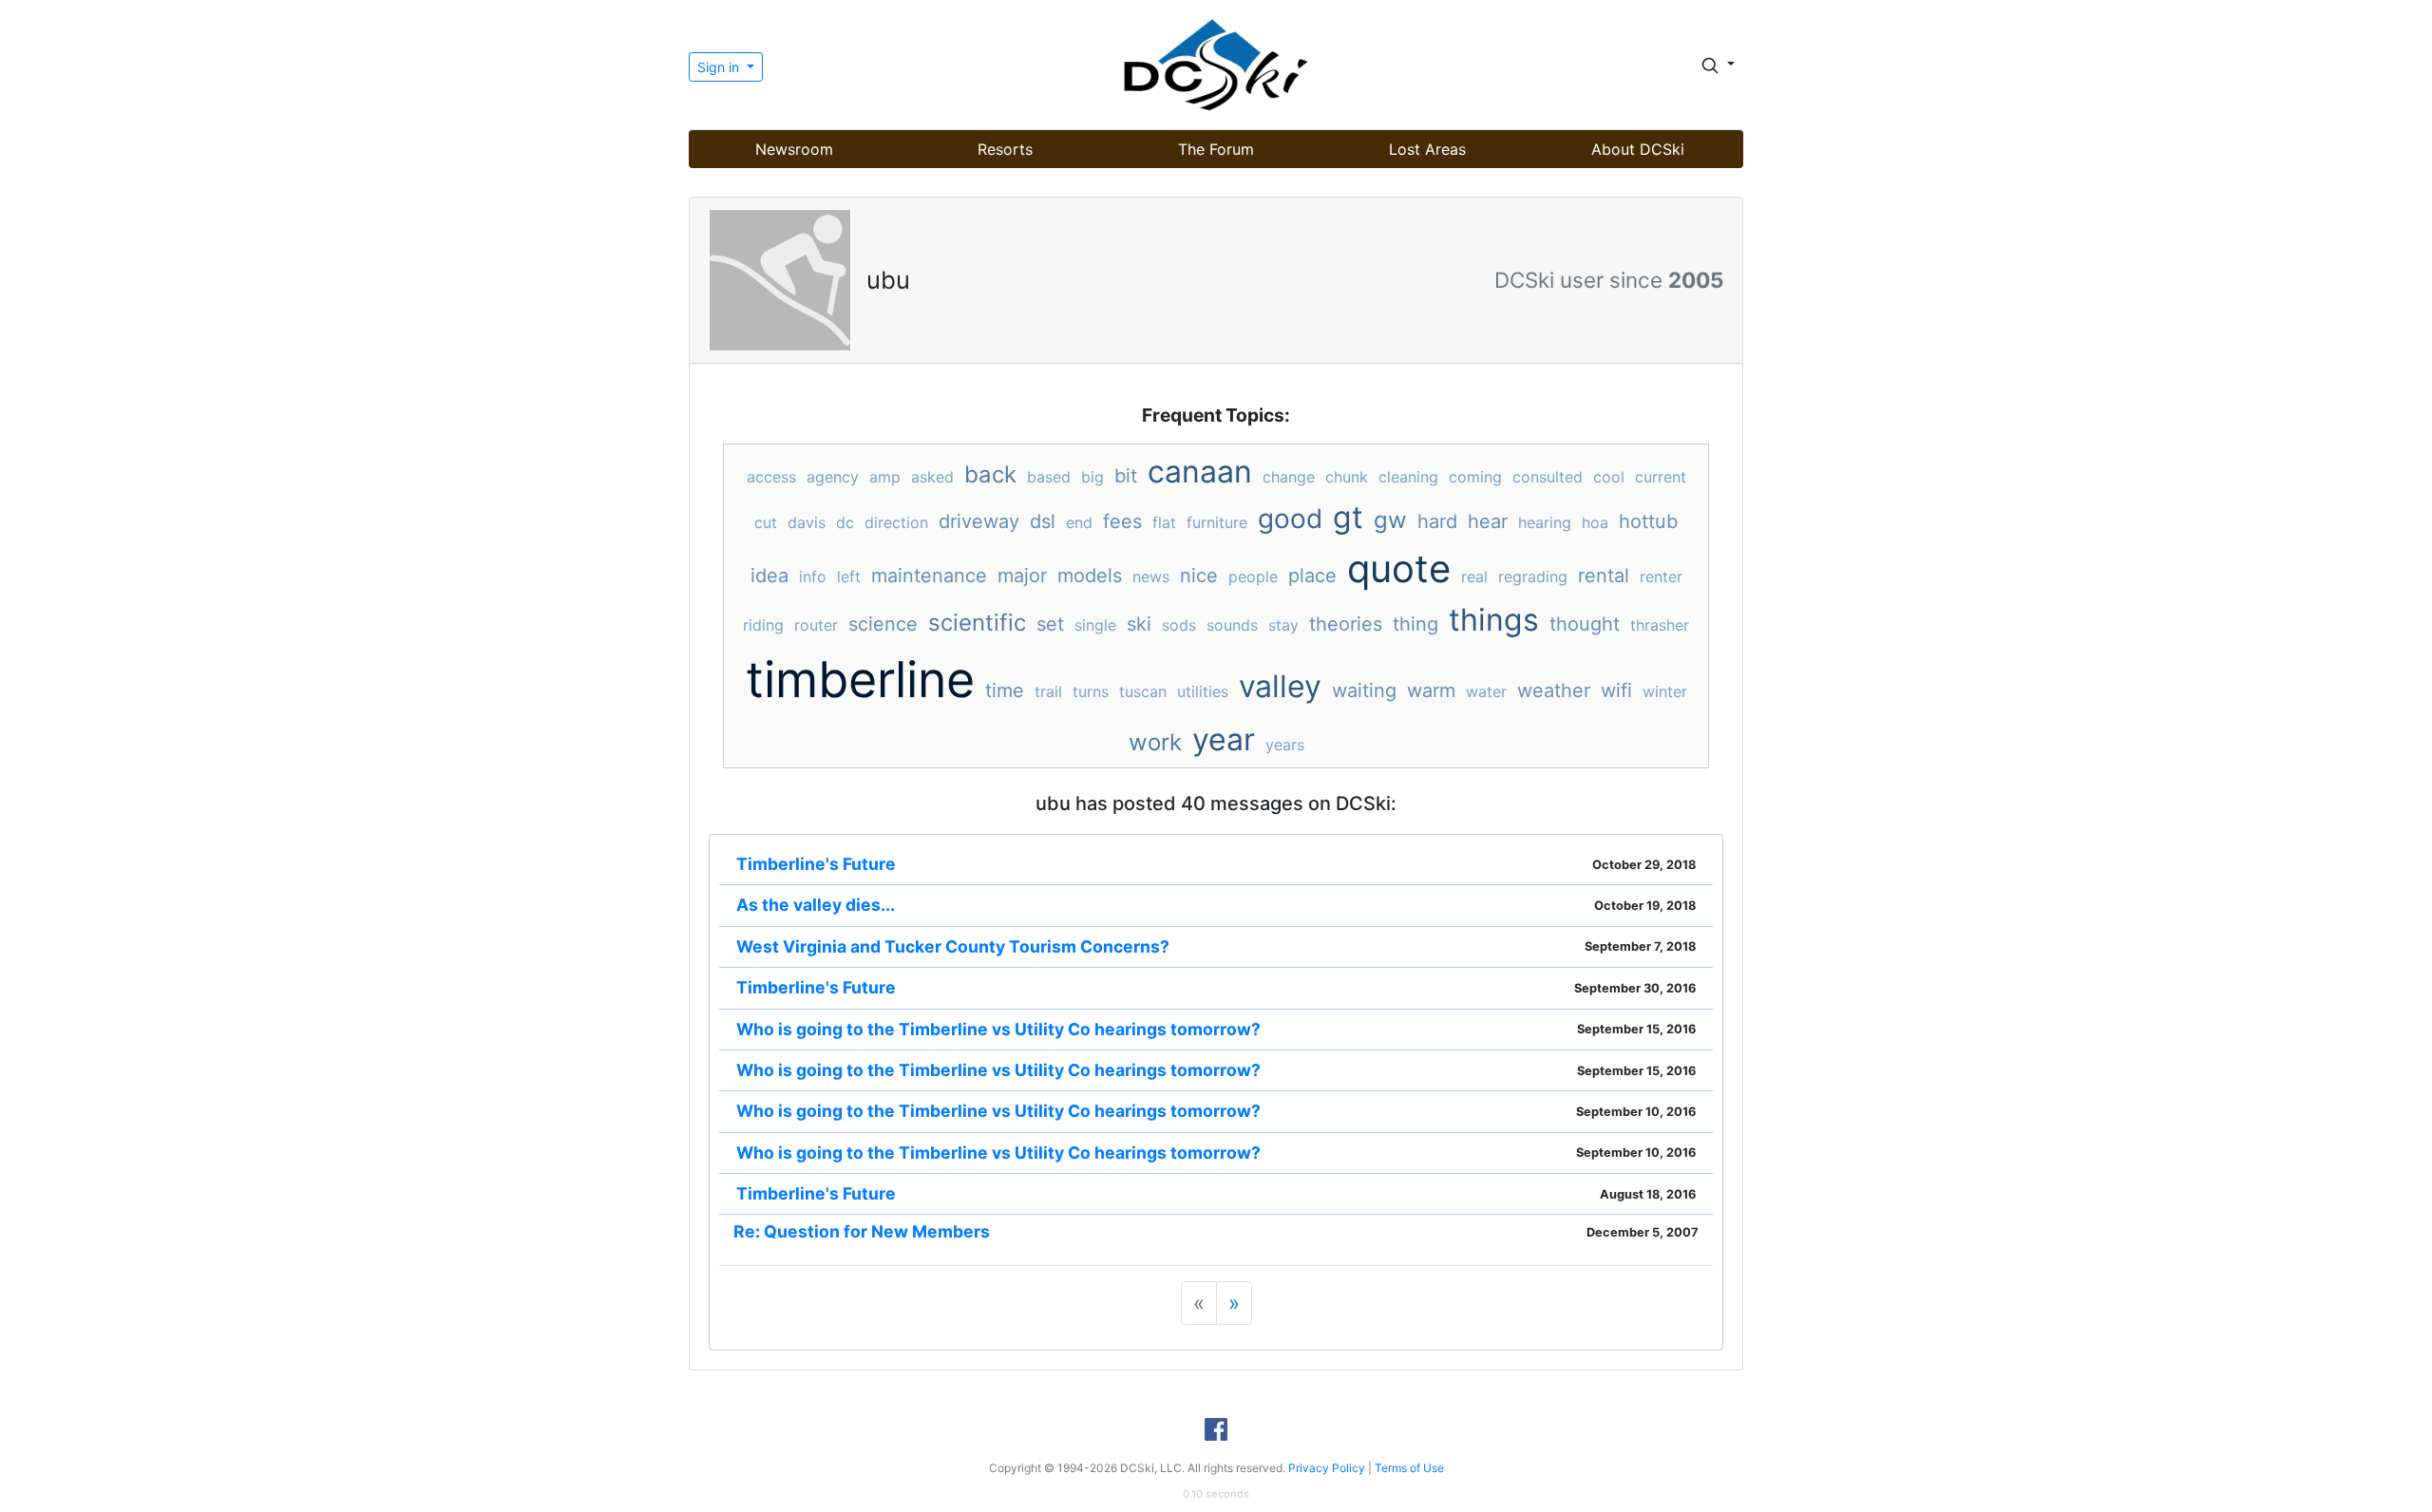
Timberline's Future (816, 864)
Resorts (1005, 149)
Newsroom (794, 149)
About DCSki (1638, 149)
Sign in (720, 67)
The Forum (1216, 149)
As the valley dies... (816, 905)
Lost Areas (1427, 149)
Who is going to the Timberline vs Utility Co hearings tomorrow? (998, 1029)
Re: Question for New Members (862, 1231)
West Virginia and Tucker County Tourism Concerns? (953, 946)
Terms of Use (1409, 1468)
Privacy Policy (1327, 1468)
